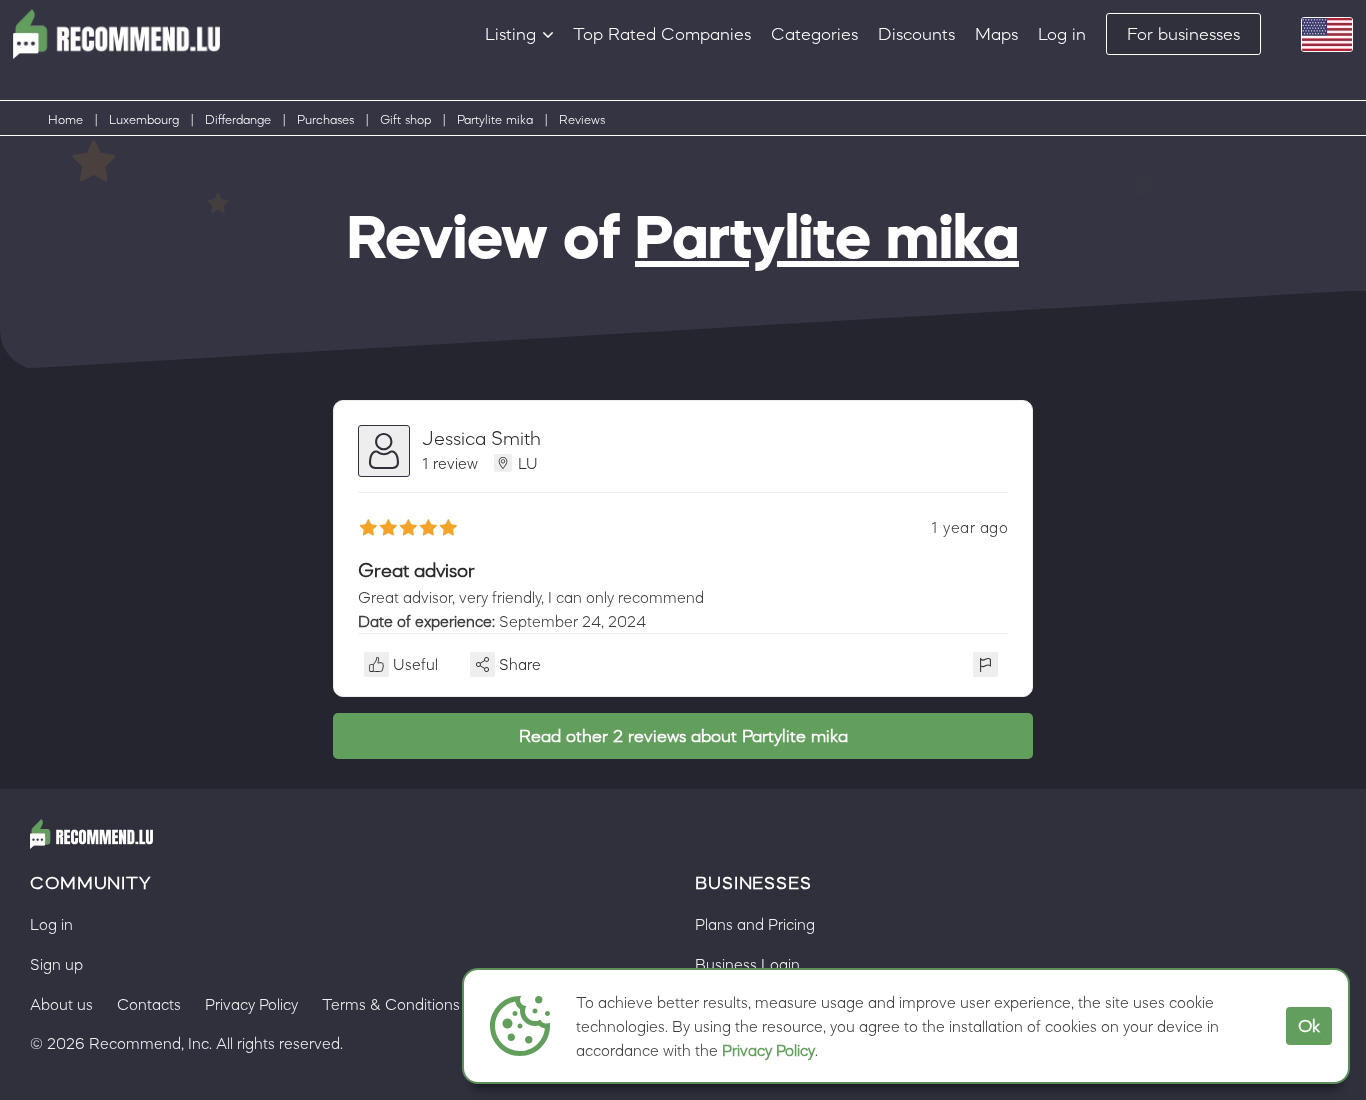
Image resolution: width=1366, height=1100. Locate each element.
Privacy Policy (768, 1050)
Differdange (238, 119)
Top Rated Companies (662, 34)
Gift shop (405, 119)
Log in (1062, 34)
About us (61, 1004)
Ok (1309, 1026)
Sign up (56, 964)
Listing (510, 34)
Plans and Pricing (755, 924)
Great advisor (416, 570)
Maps (996, 34)
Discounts (916, 34)
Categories (814, 34)
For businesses (1183, 34)
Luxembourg (144, 119)
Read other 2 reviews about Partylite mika (683, 736)
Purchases (325, 119)
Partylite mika (495, 119)
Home (65, 119)
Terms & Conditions (391, 1004)
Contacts (149, 1004)
